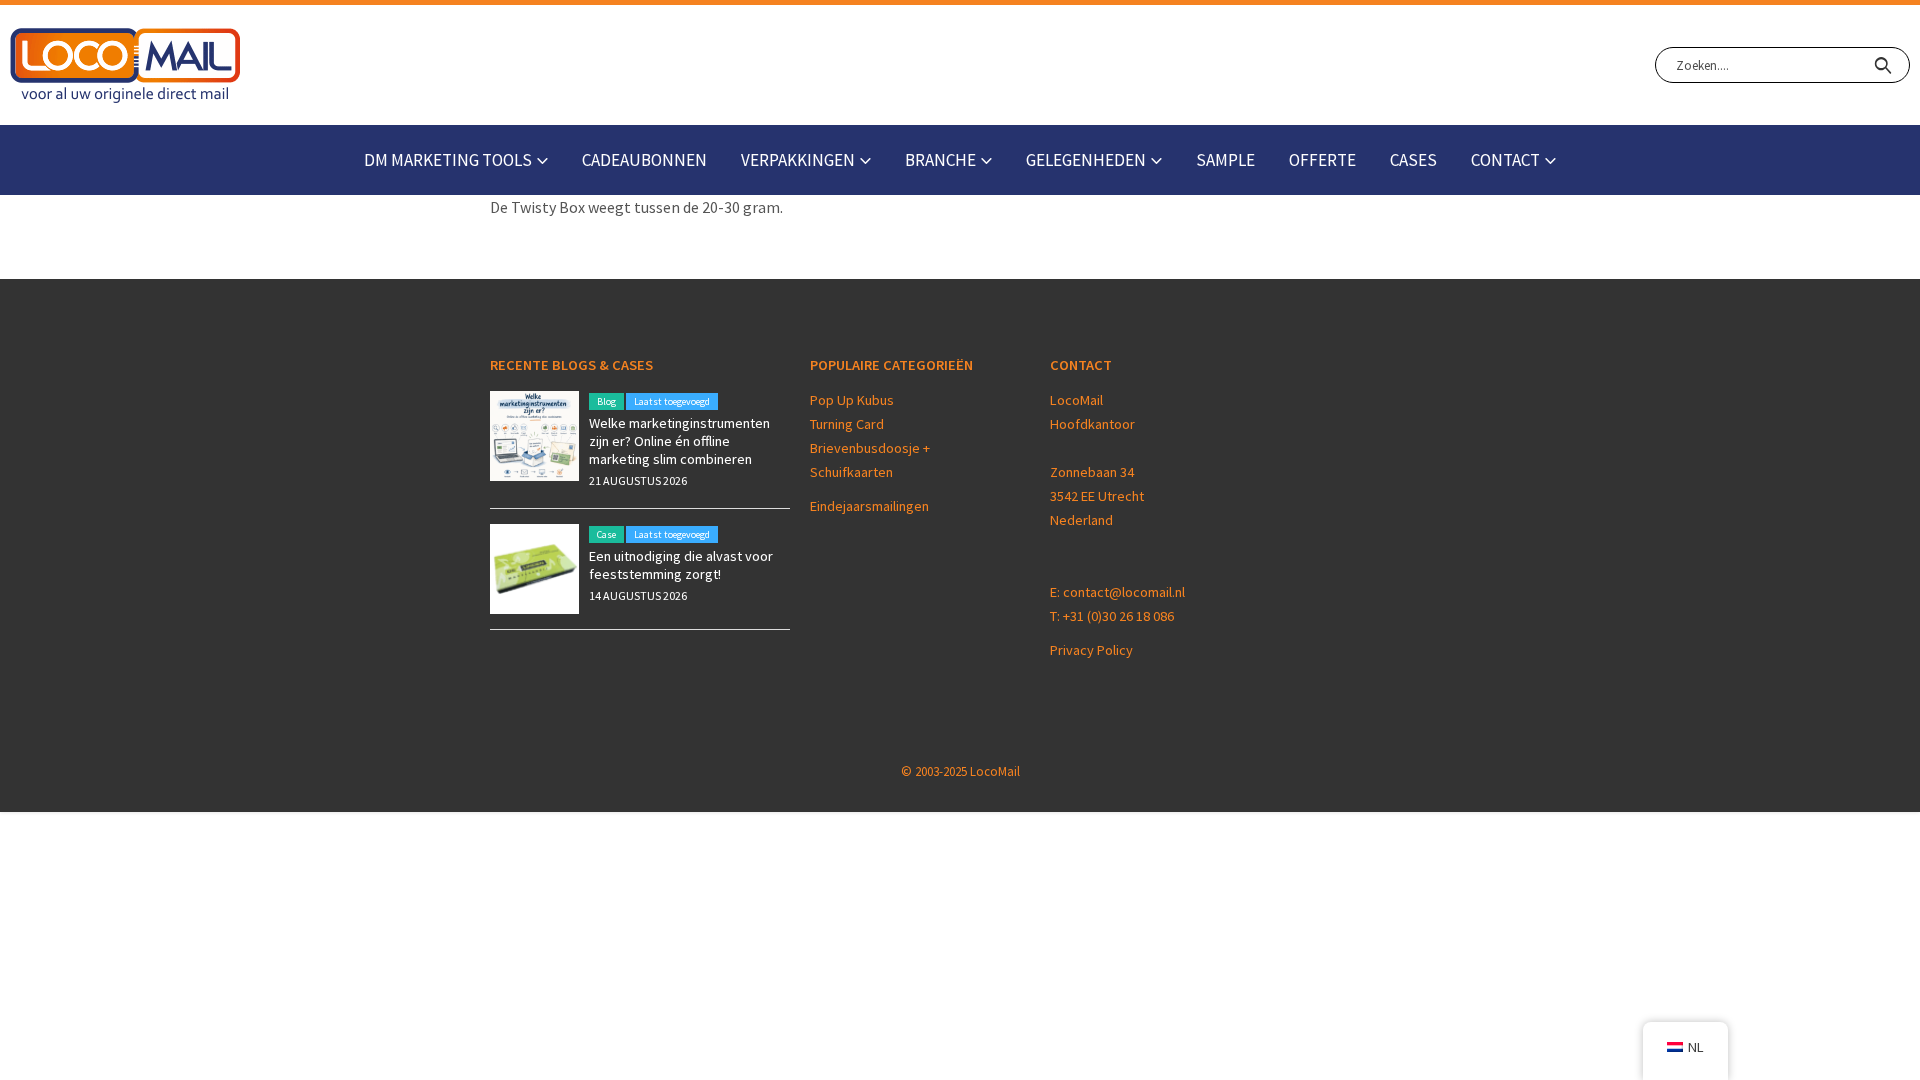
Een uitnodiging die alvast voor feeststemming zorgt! (681, 565)
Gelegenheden (1086, 160)
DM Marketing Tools (448, 160)
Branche (940, 160)
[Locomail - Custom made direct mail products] (125, 65)
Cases (1413, 160)
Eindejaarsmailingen (869, 506)
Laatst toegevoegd (672, 401)
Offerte (1322, 160)
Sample (1225, 160)
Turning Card (847, 424)
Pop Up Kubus (852, 400)
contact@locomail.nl (1124, 592)
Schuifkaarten (851, 472)
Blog (606, 401)
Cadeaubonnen (644, 160)
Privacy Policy (1091, 650)
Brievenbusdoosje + (871, 448)
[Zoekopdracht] (1882, 65)
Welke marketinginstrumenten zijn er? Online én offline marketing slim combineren (679, 441)
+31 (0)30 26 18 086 (1118, 616)
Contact (1505, 160)
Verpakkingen (798, 160)
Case (606, 534)
